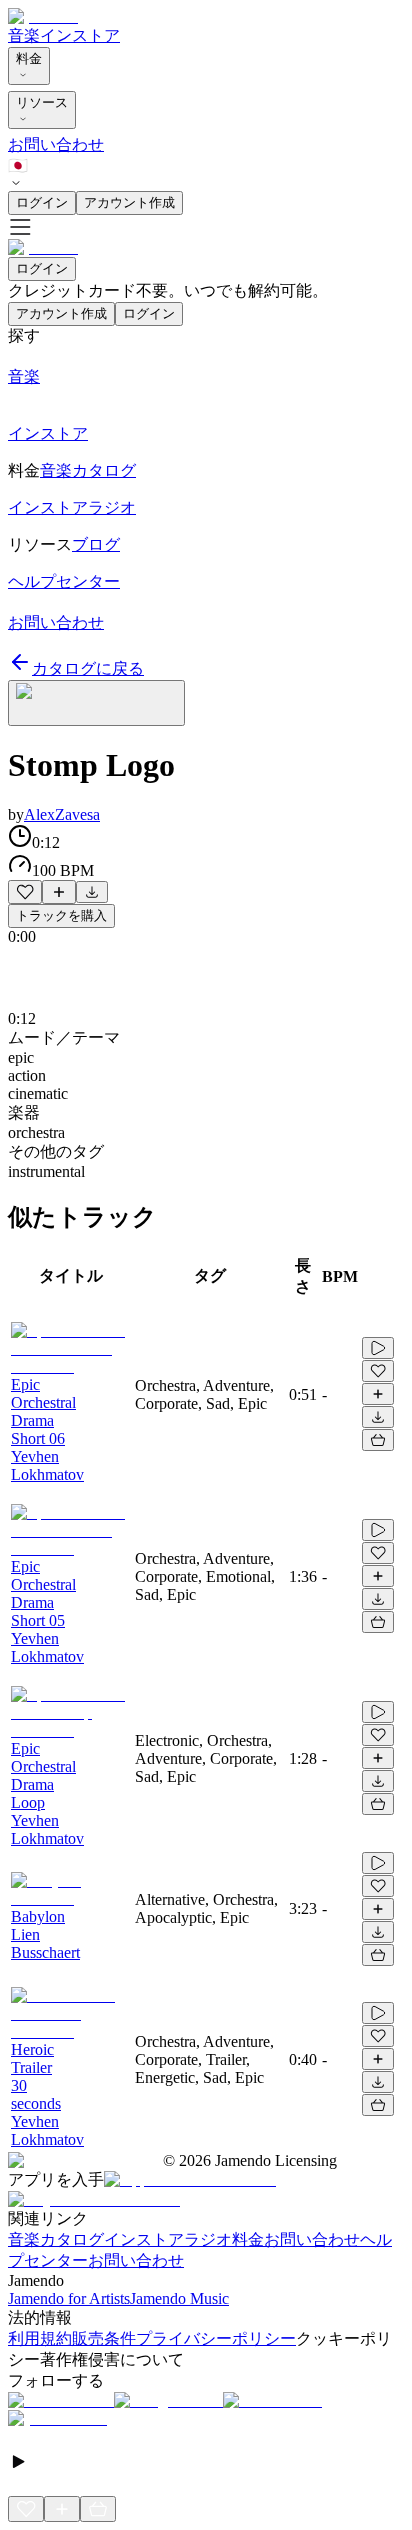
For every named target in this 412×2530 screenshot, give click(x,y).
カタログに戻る (88, 668)
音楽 (24, 35)
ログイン (42, 202)
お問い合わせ (56, 144)
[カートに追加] (378, 1440)
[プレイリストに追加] (59, 892)
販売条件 (104, 2338)
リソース (42, 102)
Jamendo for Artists (69, 2298)
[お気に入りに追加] (25, 892)
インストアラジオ (168, 2239)
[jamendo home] (43, 16)
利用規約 (40, 2338)
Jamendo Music (179, 2298)
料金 (29, 58)
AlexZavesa (62, 814)
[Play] (96, 703)
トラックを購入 (61, 915)
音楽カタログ (56, 2239)
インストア (80, 35)
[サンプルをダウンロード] (92, 892)
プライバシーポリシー (216, 2338)
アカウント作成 (129, 202)
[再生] (378, 1348)
